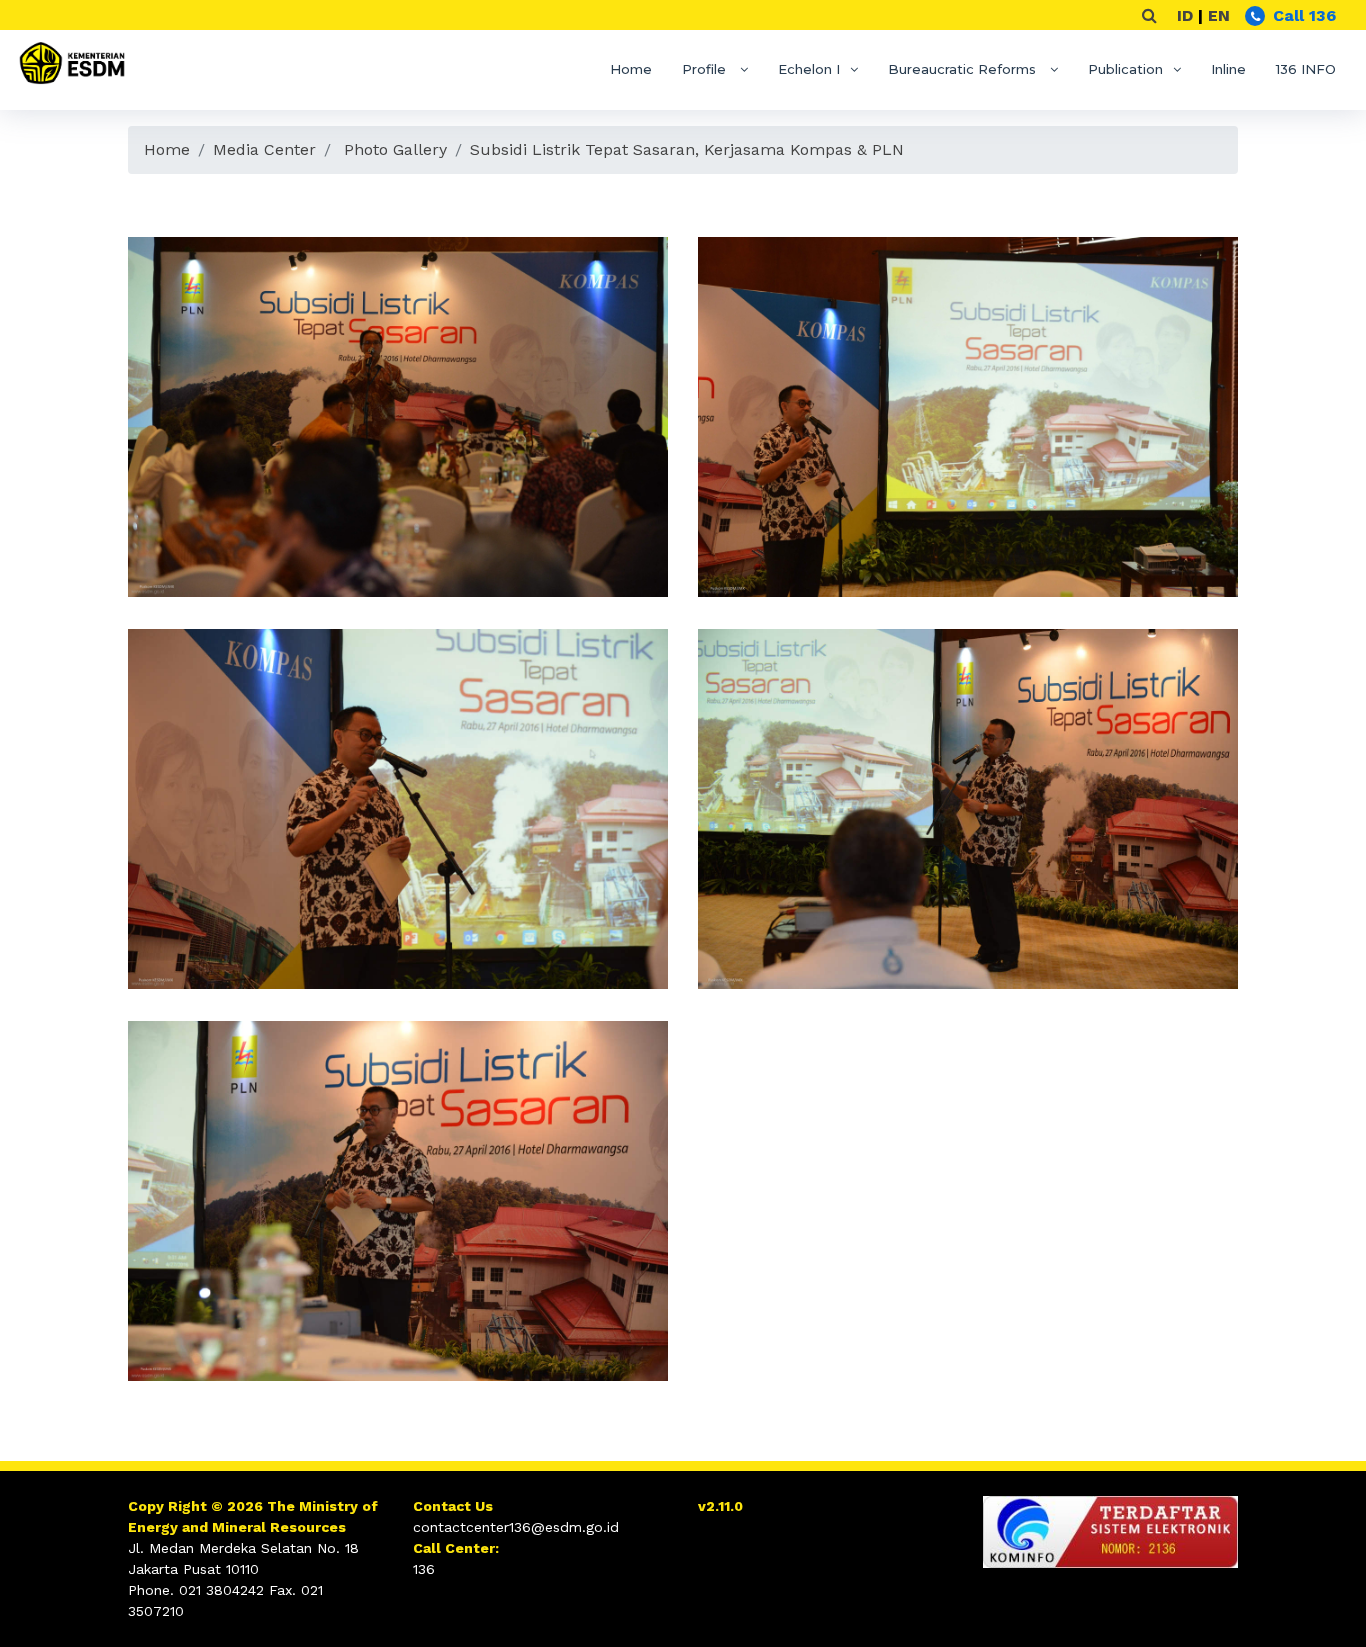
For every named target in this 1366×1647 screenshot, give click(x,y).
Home (631, 69)
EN (1219, 15)
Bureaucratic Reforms (964, 69)
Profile (706, 69)
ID (1185, 15)
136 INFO (1306, 69)
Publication (1125, 69)
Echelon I (809, 69)
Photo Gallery (395, 149)
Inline (1228, 69)
